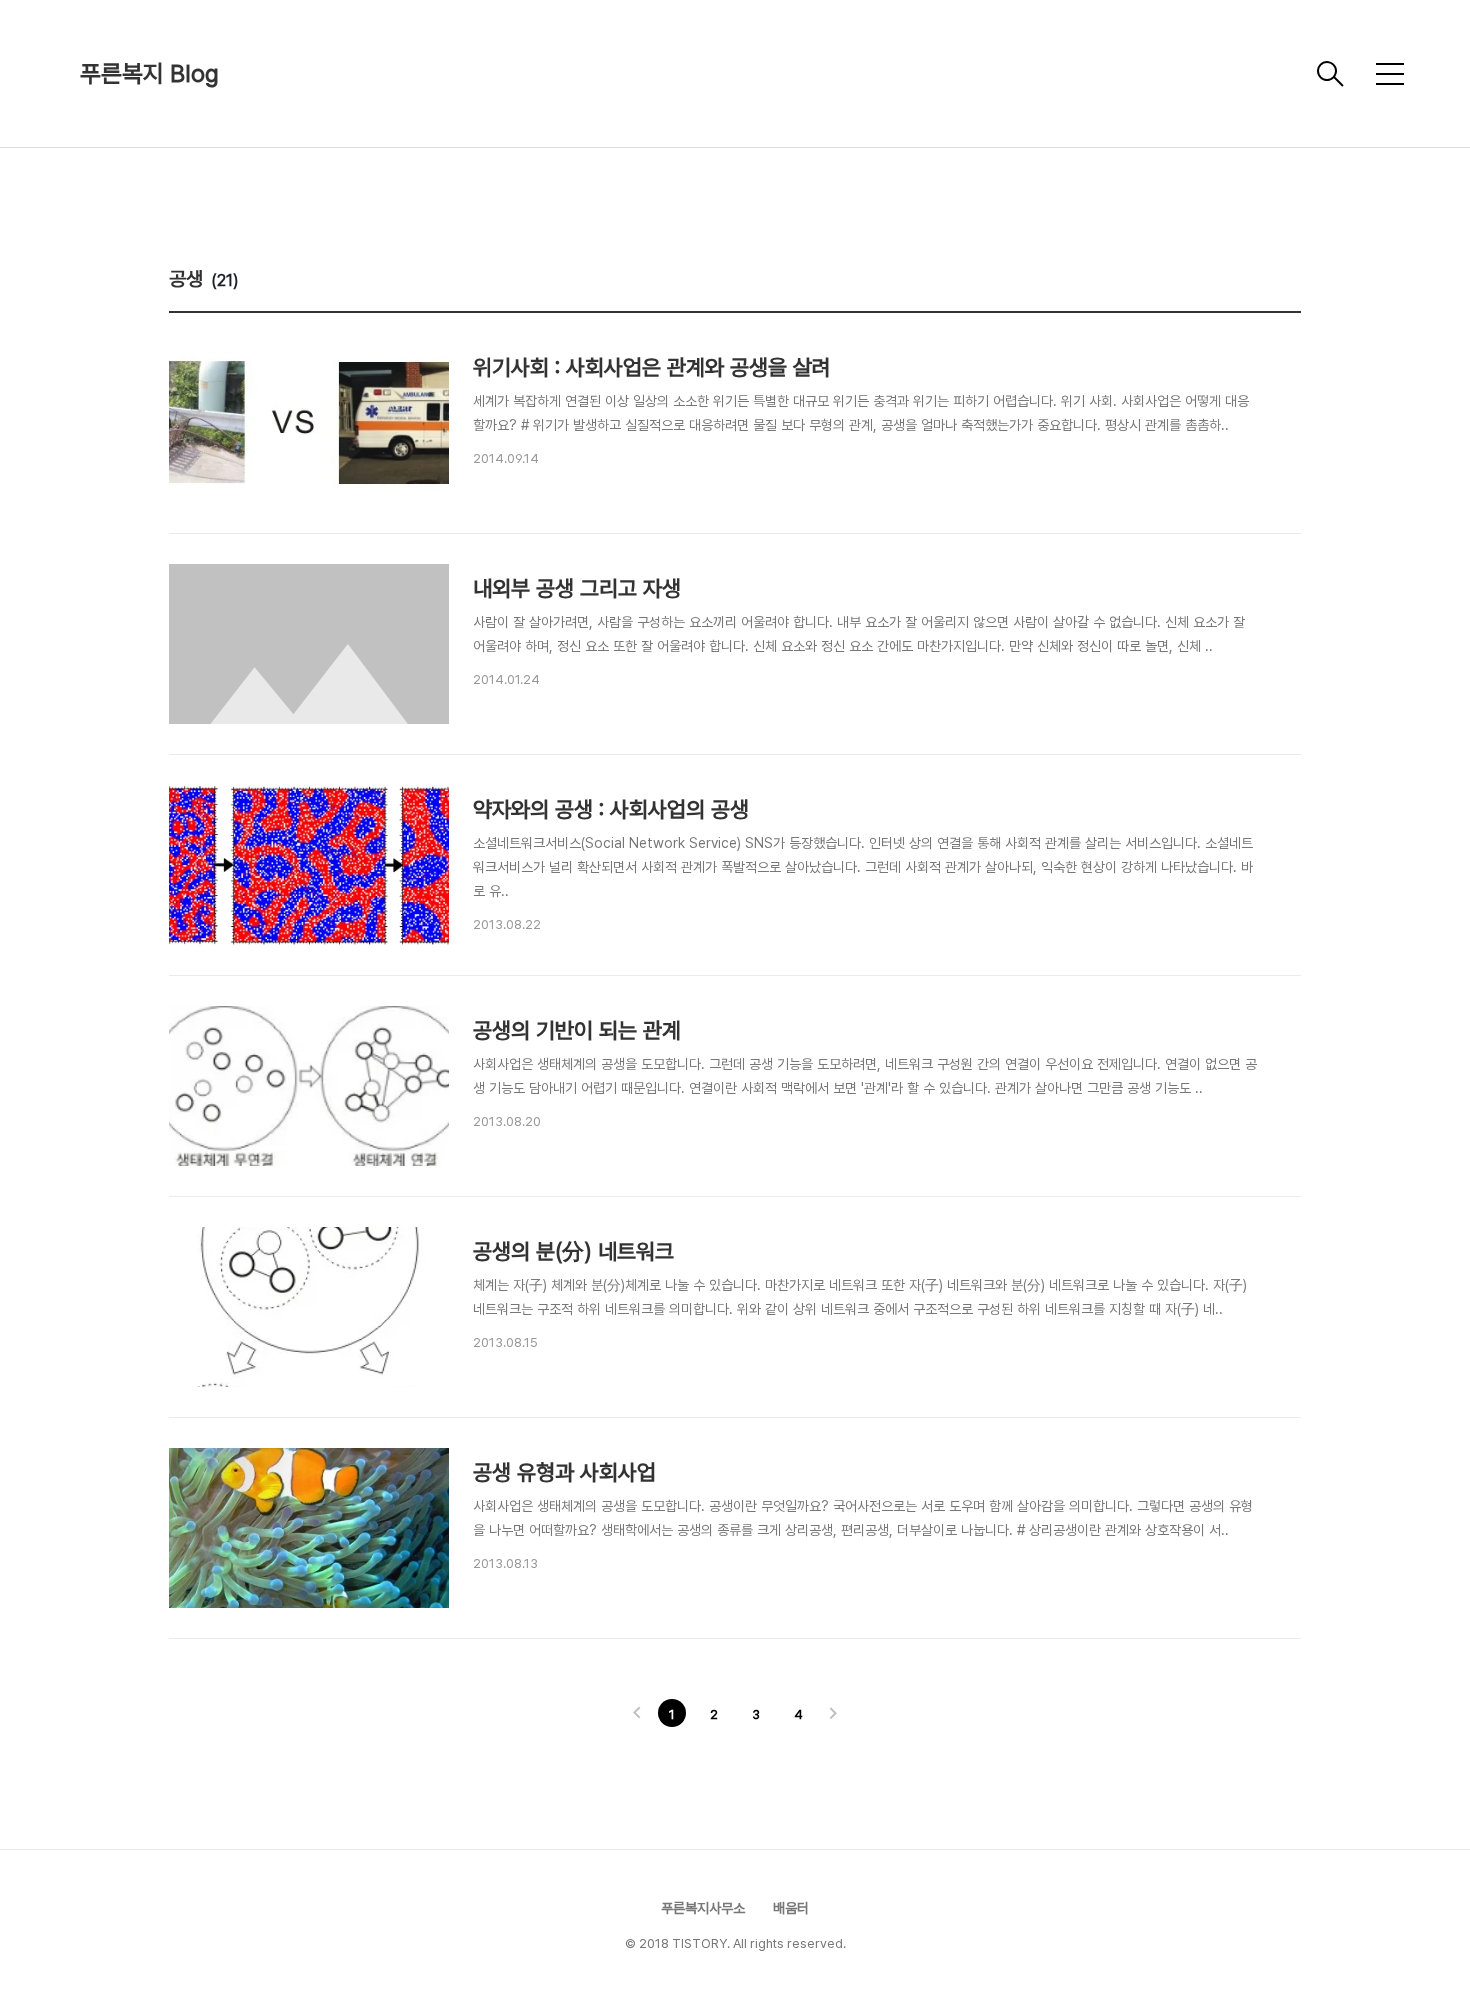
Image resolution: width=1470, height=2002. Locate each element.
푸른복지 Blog (149, 73)
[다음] (833, 1715)
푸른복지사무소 (705, 1908)
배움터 (791, 1908)
